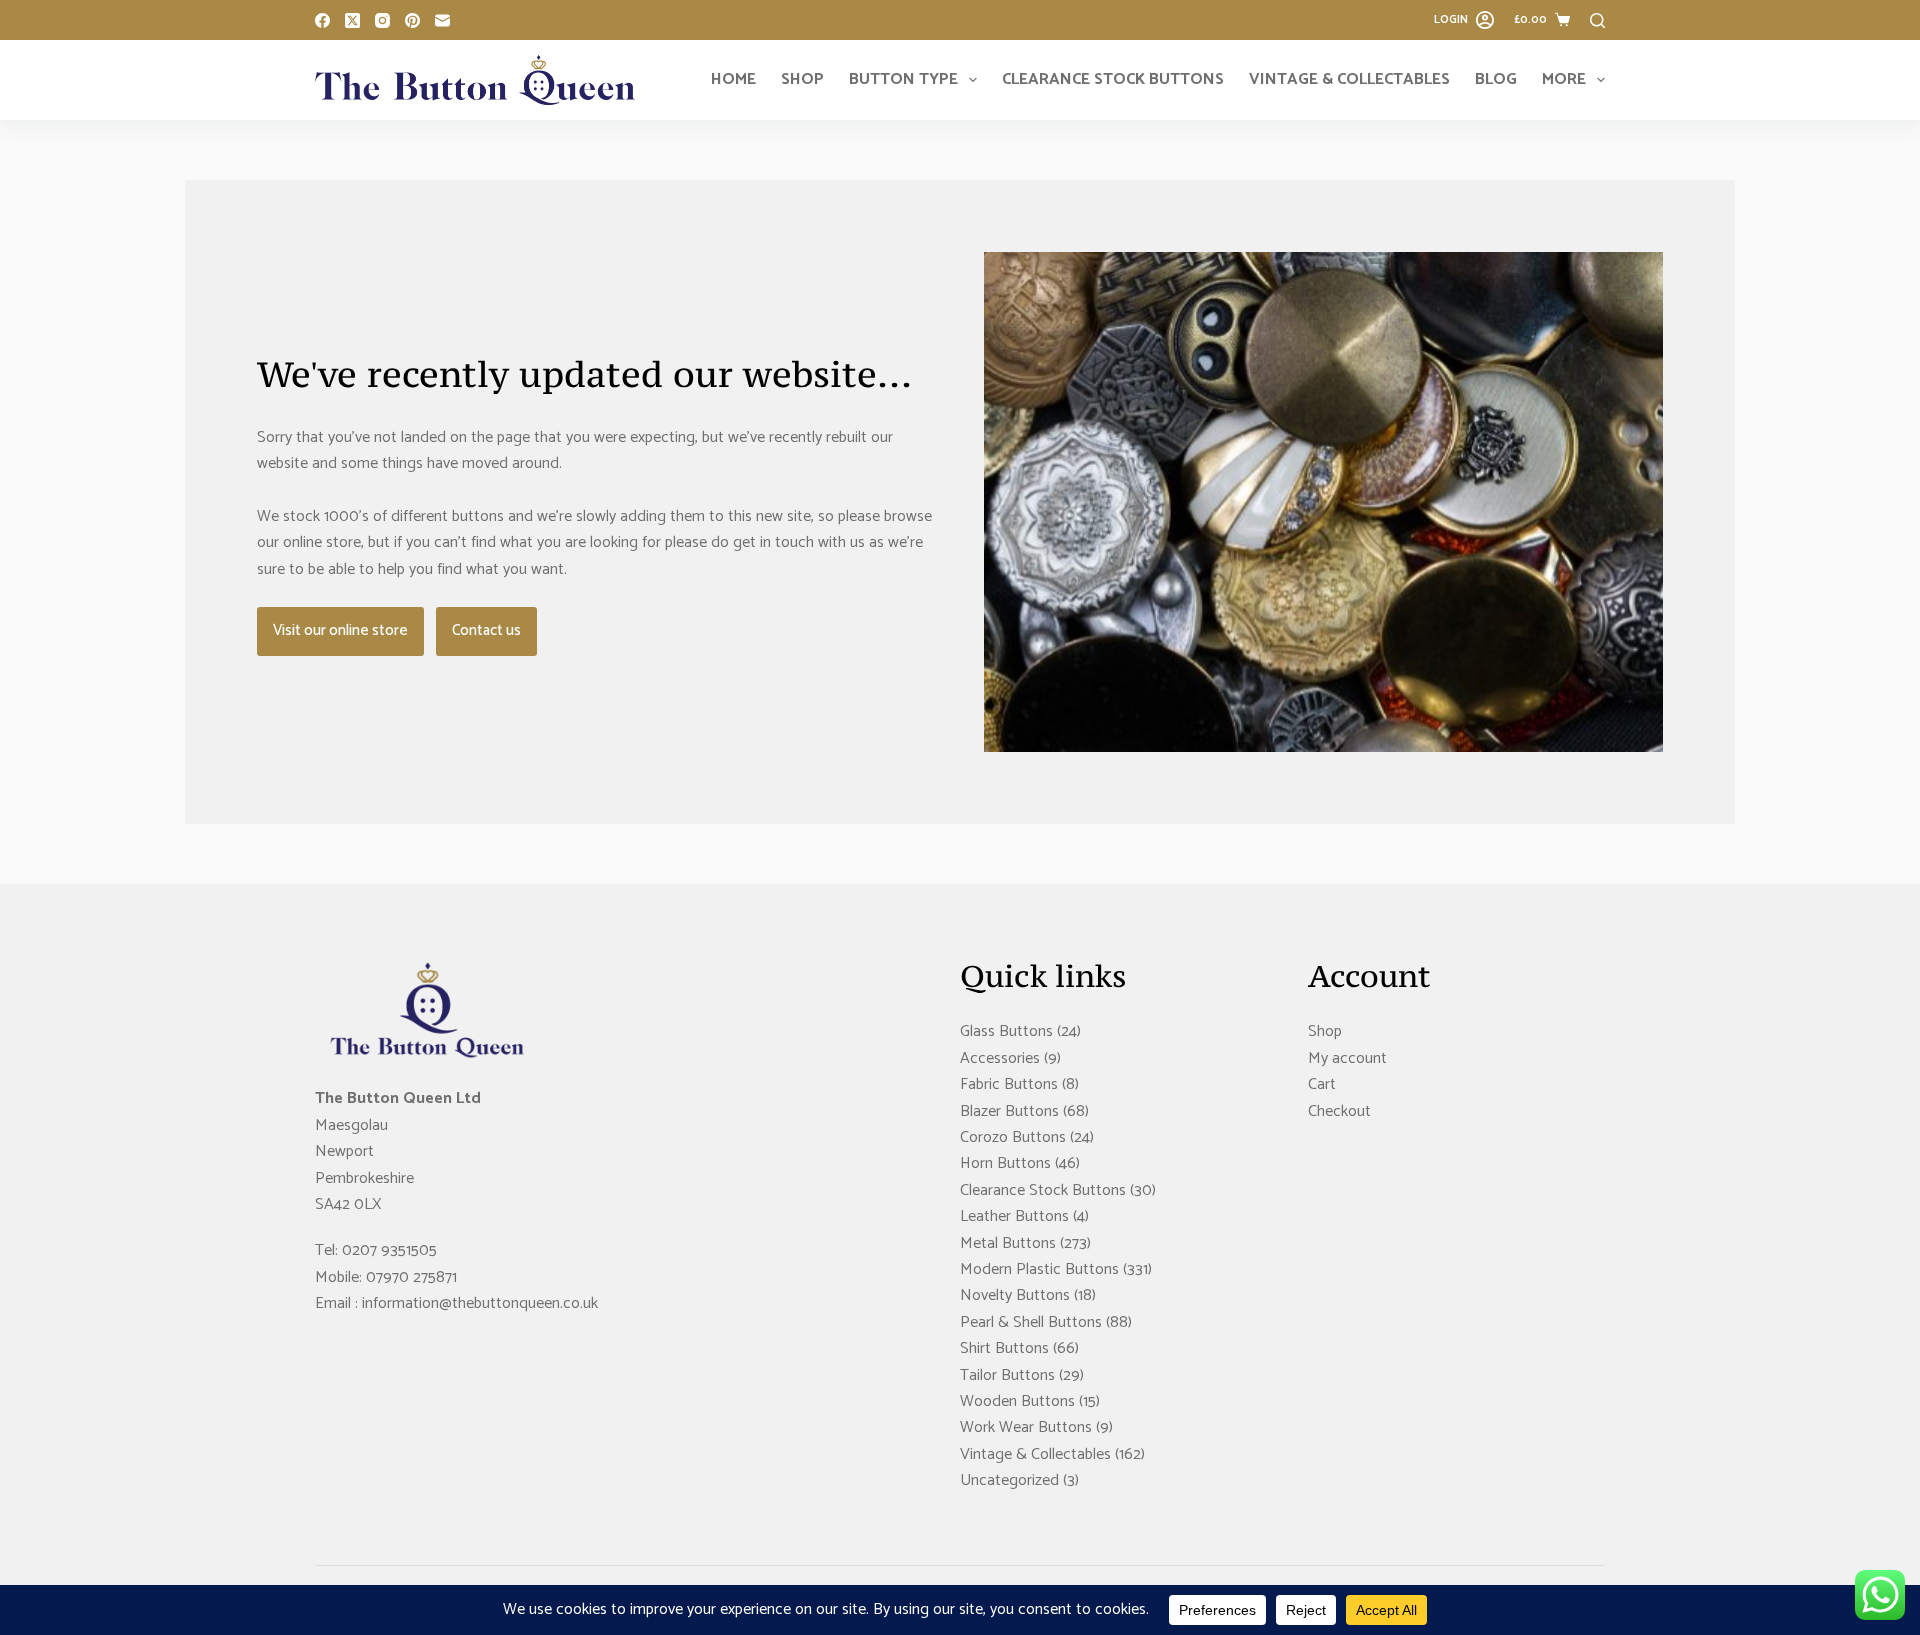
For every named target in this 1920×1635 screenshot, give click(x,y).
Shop (802, 79)
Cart (1322, 1084)
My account (1347, 1058)
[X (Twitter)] (352, 20)
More (1564, 79)
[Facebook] (322, 20)
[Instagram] (382, 20)
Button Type (903, 79)
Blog (1496, 79)
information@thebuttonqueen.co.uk (480, 1303)
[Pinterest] (412, 20)
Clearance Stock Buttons (1113, 79)
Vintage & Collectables (1349, 79)
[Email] (442, 20)
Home (733, 79)
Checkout (1339, 1111)
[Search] (1597, 20)
